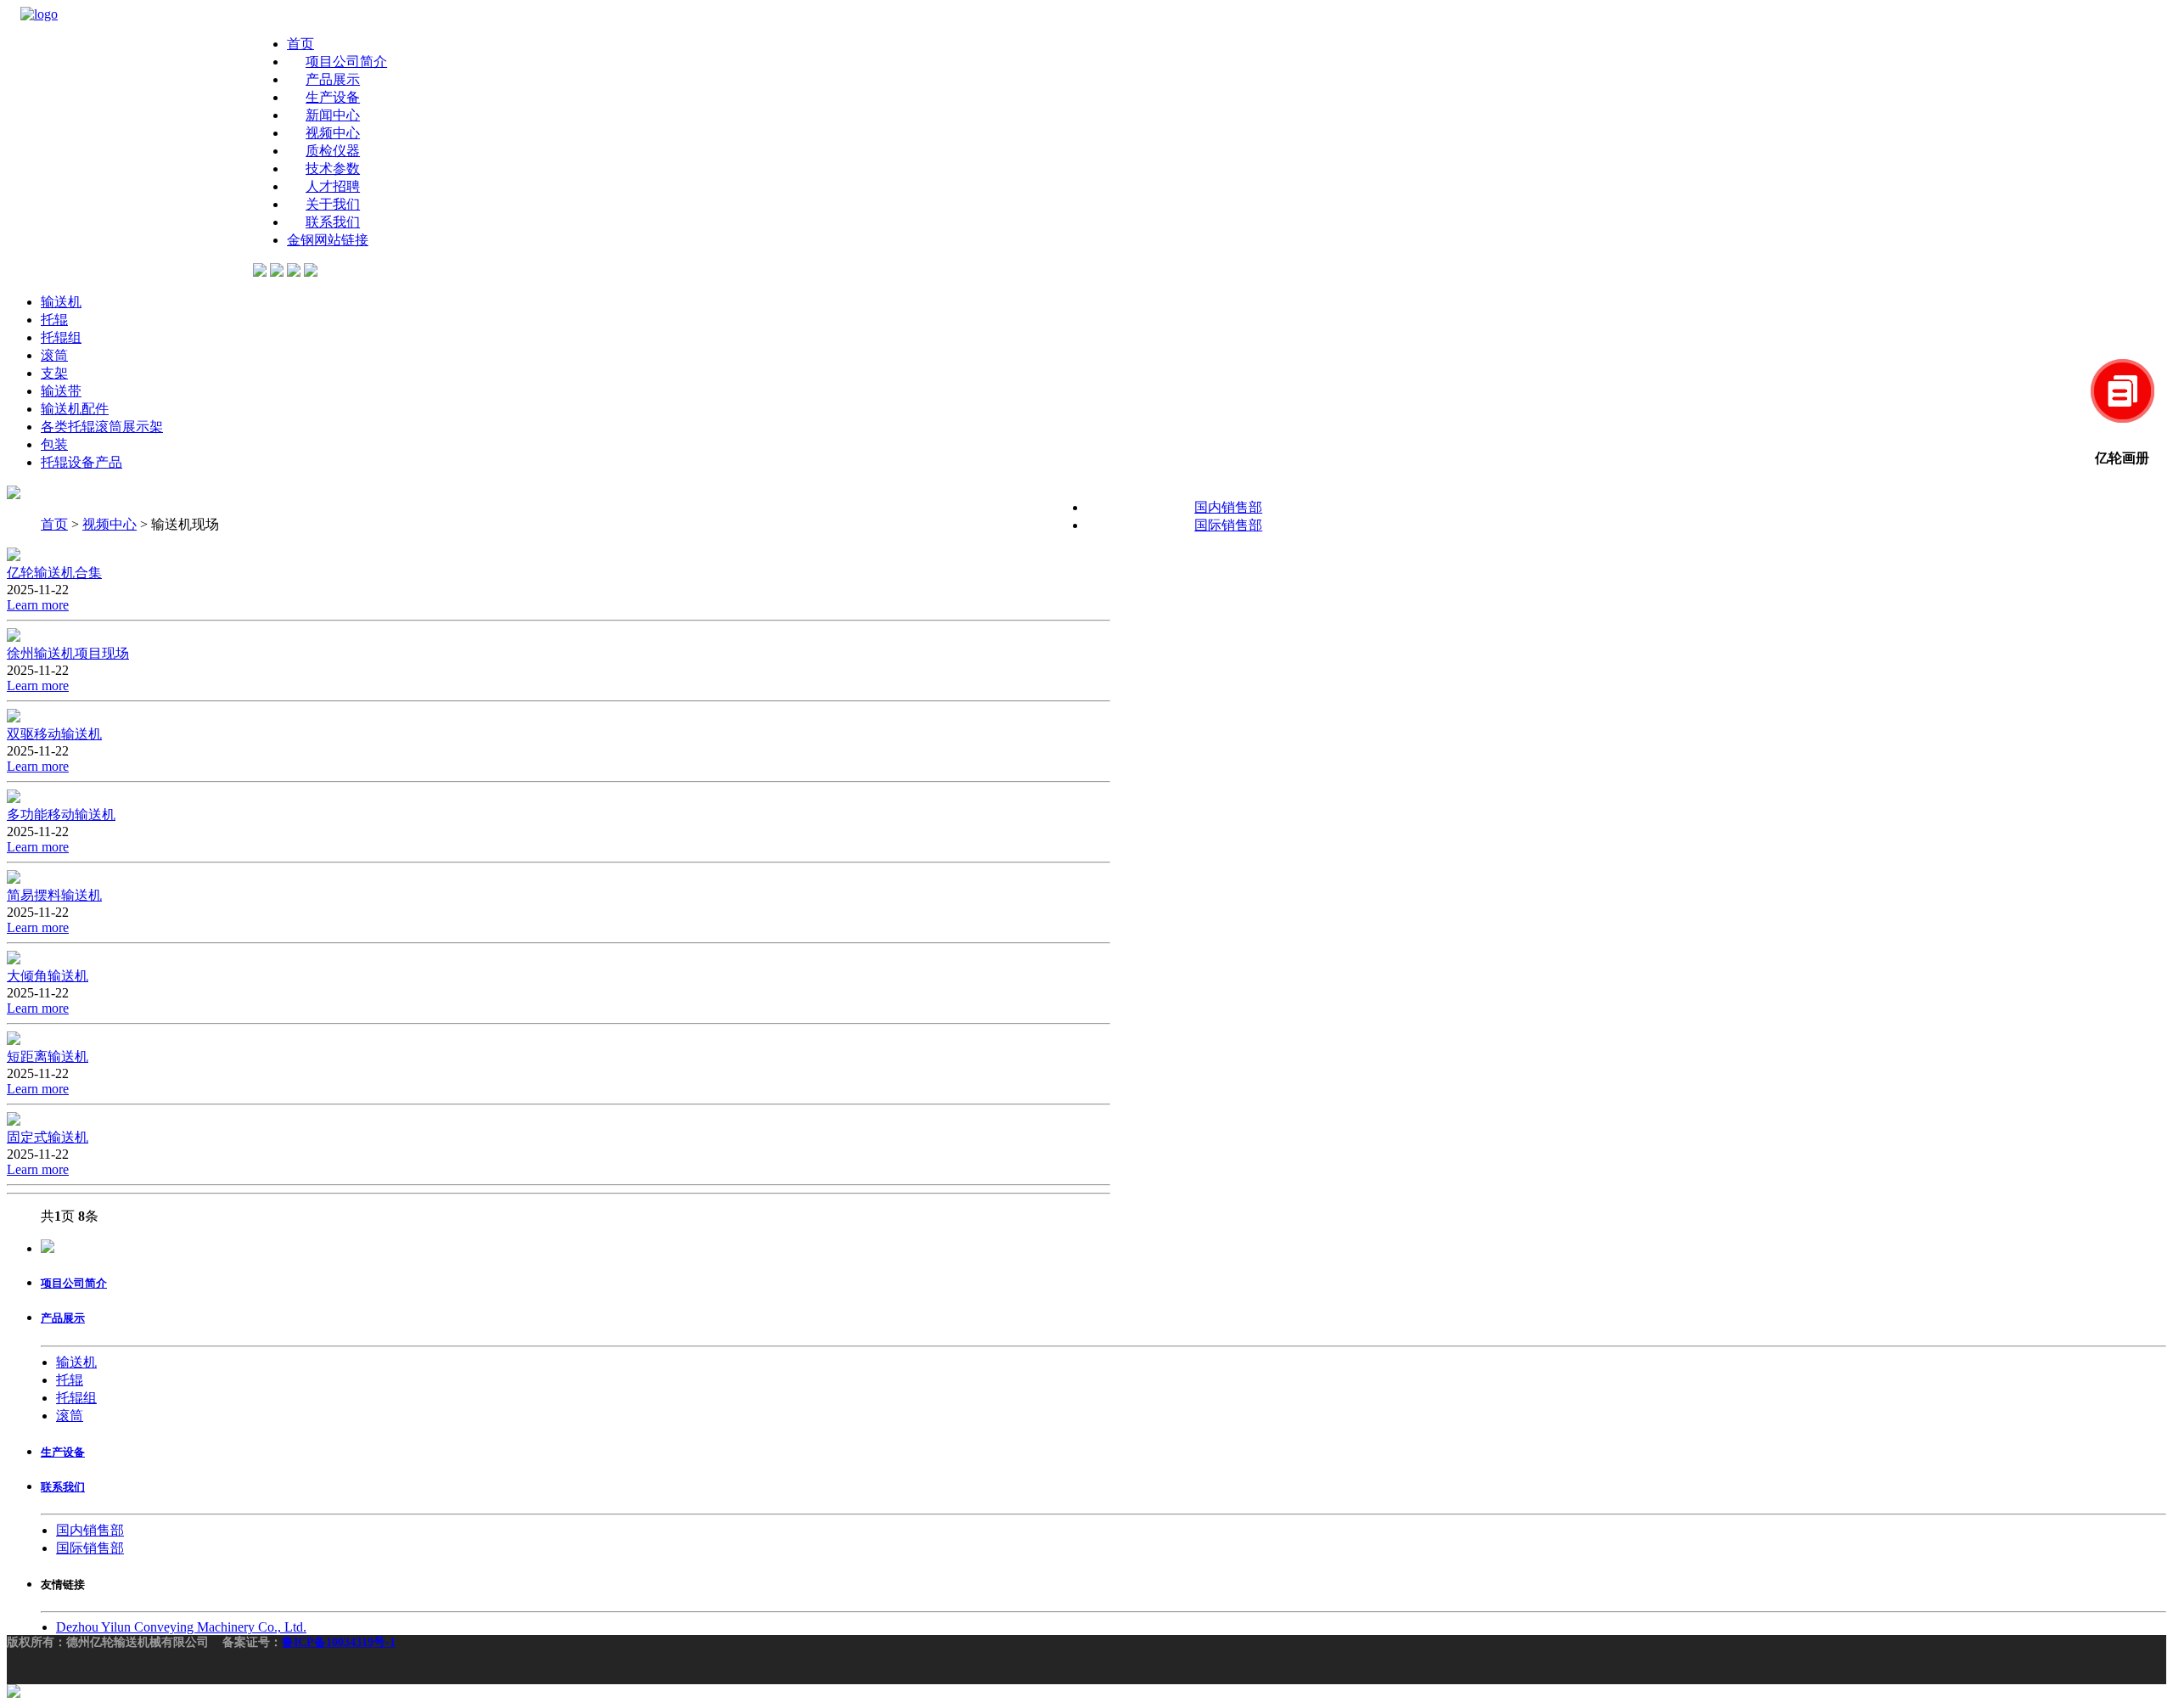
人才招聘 (333, 186)
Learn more (38, 605)
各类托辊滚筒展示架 (102, 427)
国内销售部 (1228, 507)
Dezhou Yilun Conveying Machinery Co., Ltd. (181, 1627)
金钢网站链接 (328, 240)
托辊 (54, 320)
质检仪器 (333, 151)
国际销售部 (1228, 525)
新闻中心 (333, 115)
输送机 (61, 302)
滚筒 (54, 355)
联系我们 (333, 222)
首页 (300, 44)
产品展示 (333, 79)
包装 (54, 444)
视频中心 (333, 133)
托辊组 (61, 337)
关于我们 (333, 204)
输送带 (61, 391)
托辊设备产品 (81, 462)
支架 (54, 373)
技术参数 (333, 169)
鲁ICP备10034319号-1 (339, 1642)
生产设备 (333, 97)
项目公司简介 (346, 62)
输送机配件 (75, 409)
